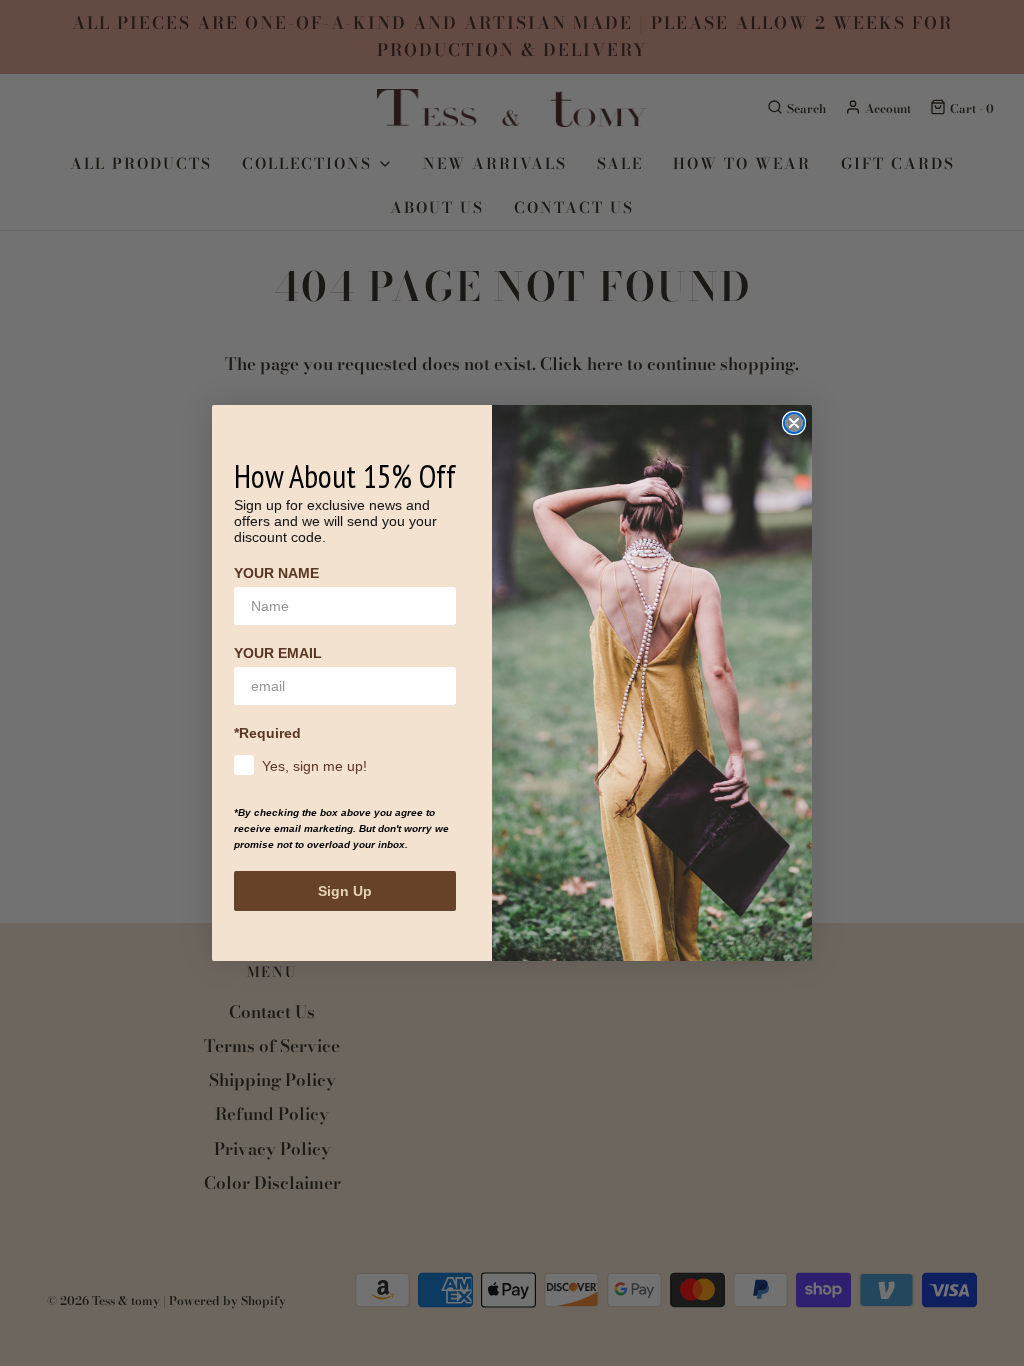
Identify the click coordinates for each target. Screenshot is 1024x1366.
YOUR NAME (276, 573)
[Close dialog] (794, 423)
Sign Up (345, 891)
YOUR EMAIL (278, 653)
